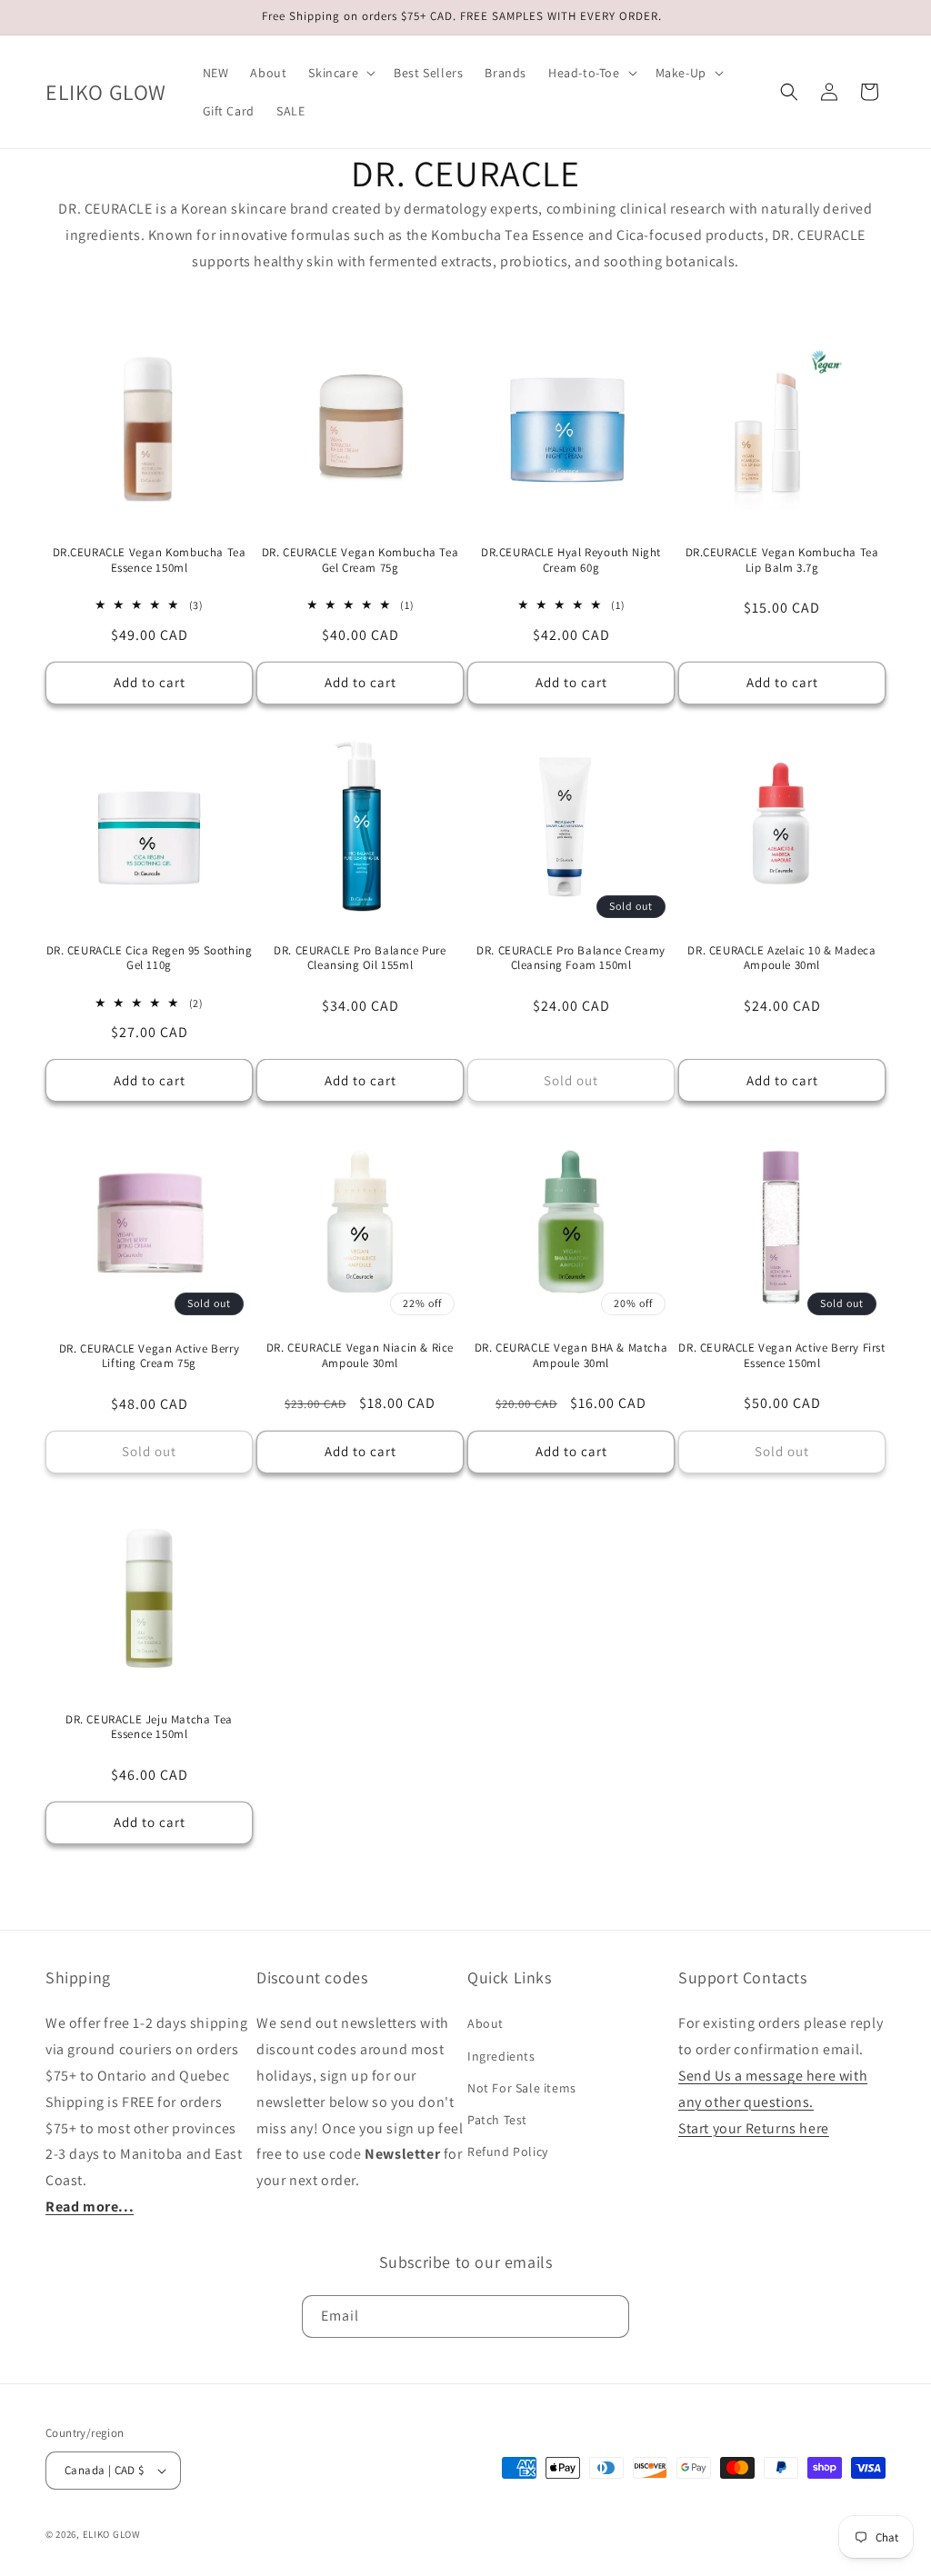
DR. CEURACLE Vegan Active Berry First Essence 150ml (781, 1356)
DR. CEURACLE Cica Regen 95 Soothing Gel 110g (150, 959)
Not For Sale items (522, 2088)
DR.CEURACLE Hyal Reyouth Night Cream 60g (571, 560)
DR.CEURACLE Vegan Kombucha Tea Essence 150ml (150, 560)
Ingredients (501, 2056)
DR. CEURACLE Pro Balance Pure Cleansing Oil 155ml (360, 959)
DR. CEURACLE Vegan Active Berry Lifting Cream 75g (150, 1357)
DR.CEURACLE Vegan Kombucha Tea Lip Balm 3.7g (782, 560)
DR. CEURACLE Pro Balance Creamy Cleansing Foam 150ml (571, 959)
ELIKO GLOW (112, 2534)
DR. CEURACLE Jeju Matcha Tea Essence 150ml (149, 1727)
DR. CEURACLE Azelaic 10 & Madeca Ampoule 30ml (781, 959)
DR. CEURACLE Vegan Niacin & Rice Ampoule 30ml (360, 1356)
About (486, 2023)
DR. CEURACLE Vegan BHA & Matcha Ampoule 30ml (571, 1356)
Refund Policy (508, 2152)
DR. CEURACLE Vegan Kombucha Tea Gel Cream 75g (360, 560)
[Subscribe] (608, 2316)
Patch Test (497, 2120)
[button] (340, 73)
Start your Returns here (754, 2128)
